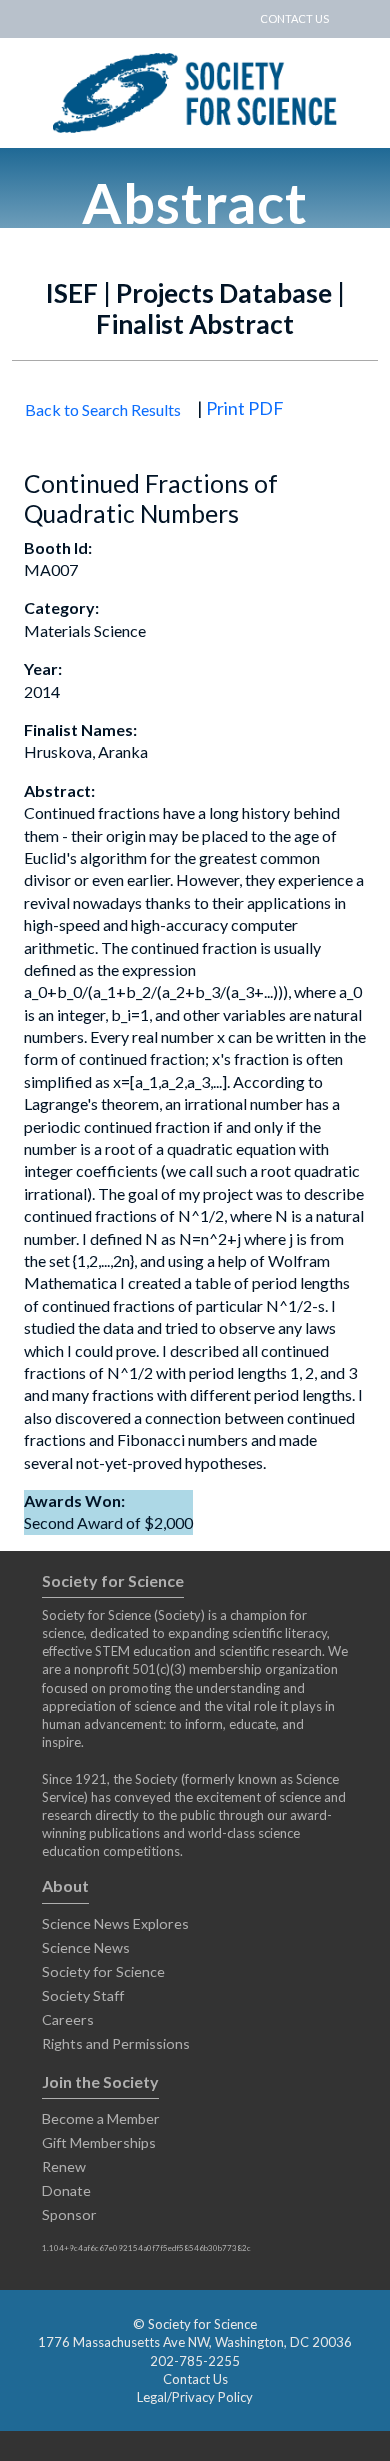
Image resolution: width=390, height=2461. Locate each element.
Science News (86, 1947)
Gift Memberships (99, 2142)
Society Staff (83, 1995)
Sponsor (69, 2214)
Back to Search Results (103, 409)
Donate (66, 2190)
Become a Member (101, 2118)
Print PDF (245, 408)
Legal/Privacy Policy (195, 2397)
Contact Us (195, 2379)
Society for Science (103, 1971)
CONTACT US (294, 18)
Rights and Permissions (116, 2043)
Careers (68, 2019)
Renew (64, 2166)
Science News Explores (115, 1923)
